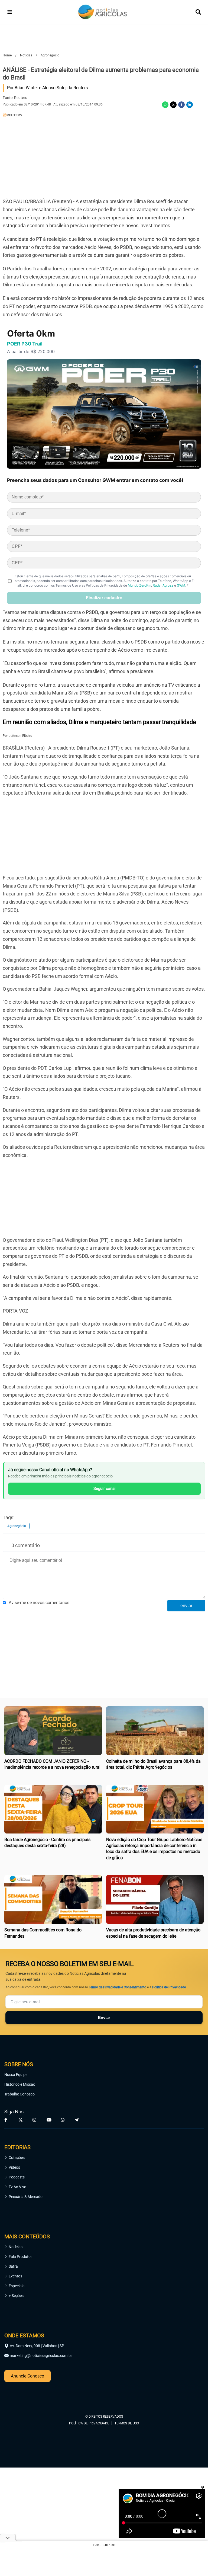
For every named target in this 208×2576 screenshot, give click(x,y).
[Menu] (10, 12)
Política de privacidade (89, 2423)
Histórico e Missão (20, 2084)
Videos (14, 2167)
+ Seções (16, 2296)
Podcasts (17, 2177)
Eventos (15, 2276)
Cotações (17, 2158)
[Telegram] (77, 2120)
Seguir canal (105, 1489)
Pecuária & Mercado (26, 2197)
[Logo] (103, 12)
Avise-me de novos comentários (39, 1603)
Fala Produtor (20, 2257)
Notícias (16, 2247)
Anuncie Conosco (27, 2376)
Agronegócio (17, 1526)
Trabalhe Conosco (19, 2094)
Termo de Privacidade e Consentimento (118, 1987)
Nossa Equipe (16, 2075)
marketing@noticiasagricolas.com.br (41, 2356)
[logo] (19, 2393)
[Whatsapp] (165, 105)
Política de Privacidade (169, 1987)
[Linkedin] (190, 105)
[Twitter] (173, 105)
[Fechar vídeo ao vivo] (203, 2487)
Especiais (17, 2286)
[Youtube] (49, 2120)
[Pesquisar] (198, 12)
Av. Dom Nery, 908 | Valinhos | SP (37, 2346)
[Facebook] (181, 105)
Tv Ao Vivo (17, 2187)
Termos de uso (127, 2423)
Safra (13, 2266)
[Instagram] (35, 2120)
